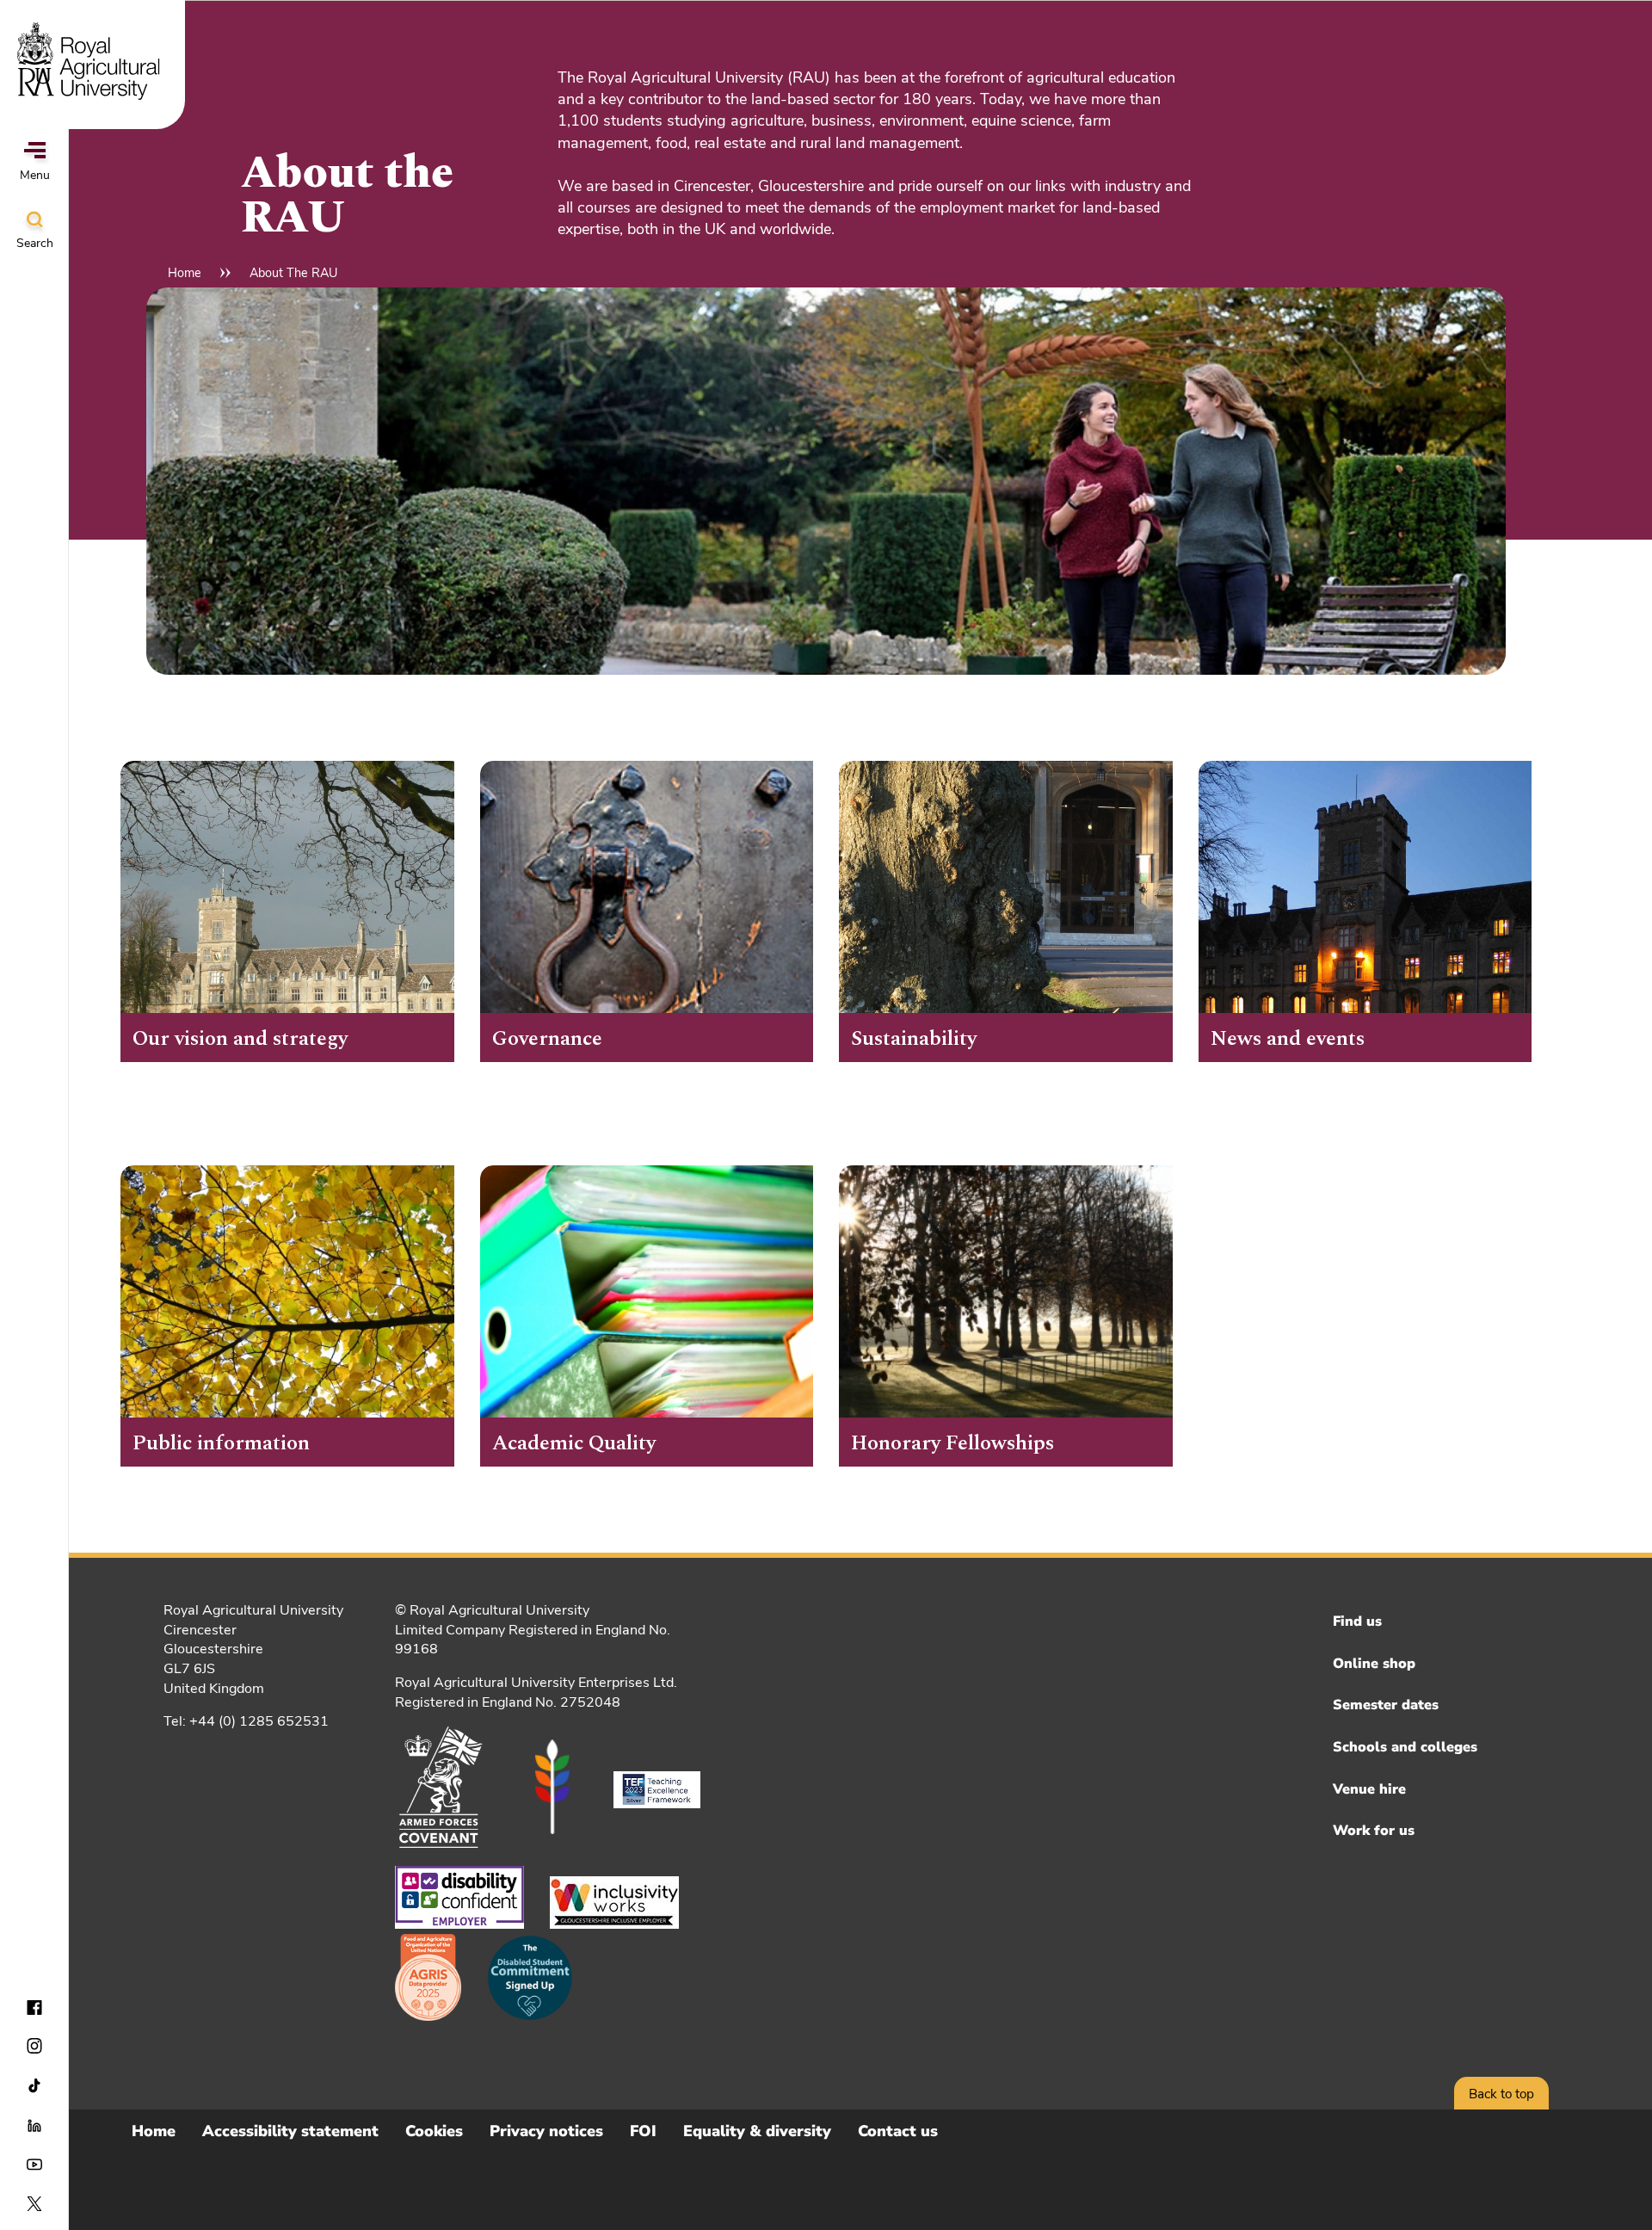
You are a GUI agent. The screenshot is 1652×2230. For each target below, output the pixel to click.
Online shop (1374, 1664)
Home (185, 273)
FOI (643, 2131)
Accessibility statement (290, 2131)
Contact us (898, 2131)
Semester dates (1386, 1705)
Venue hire (1369, 1789)
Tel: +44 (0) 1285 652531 (246, 1721)
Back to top (1501, 2094)
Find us (1357, 1622)
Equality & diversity (757, 2131)
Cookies (434, 2131)
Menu (35, 175)
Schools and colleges (1405, 1747)
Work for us (1374, 1831)
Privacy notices (546, 2131)
